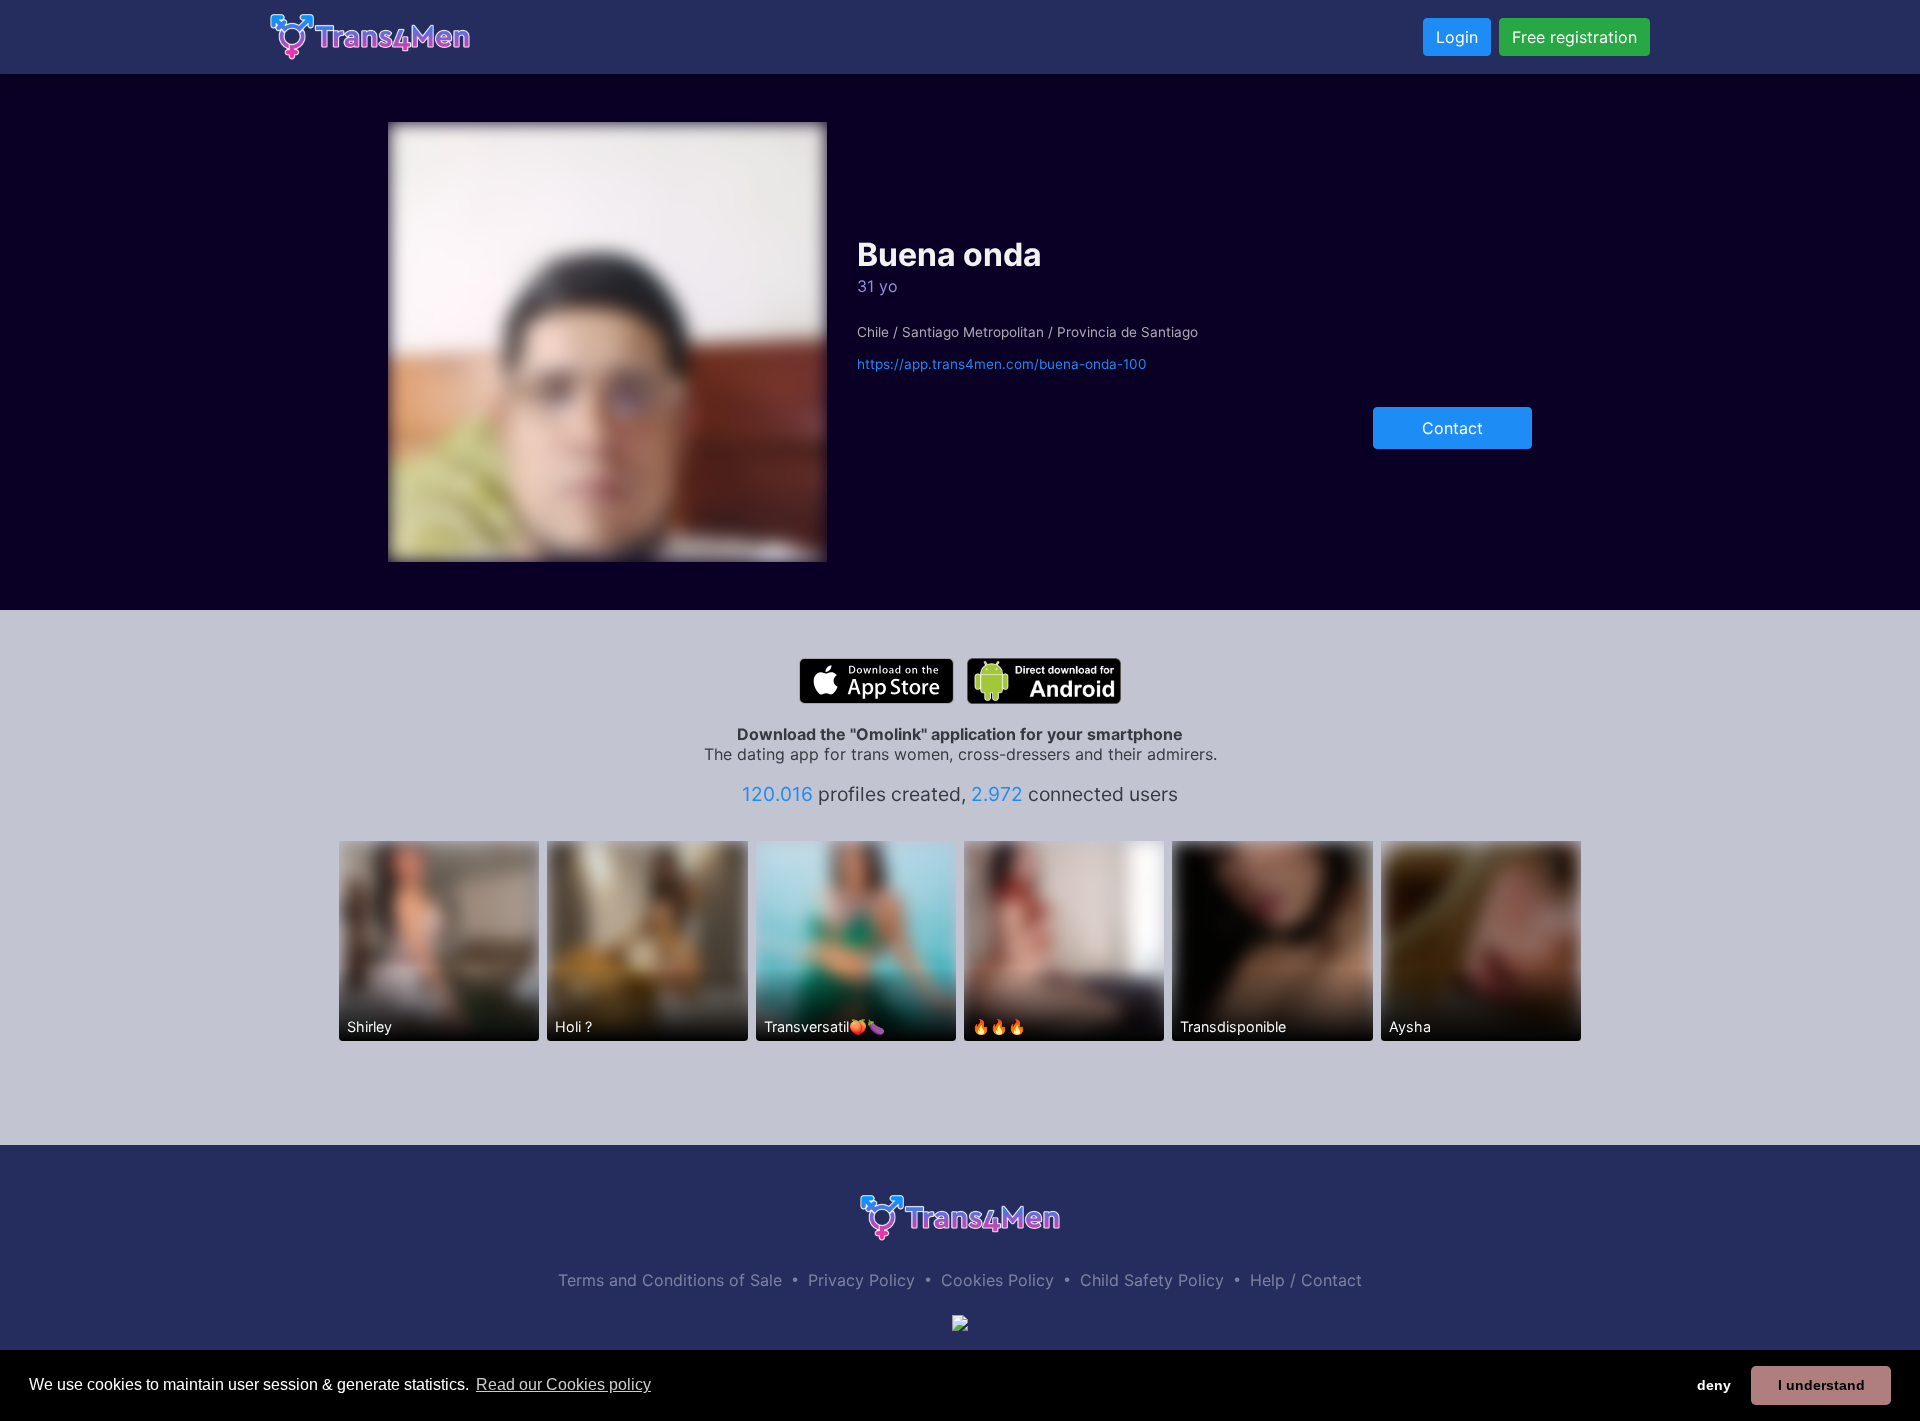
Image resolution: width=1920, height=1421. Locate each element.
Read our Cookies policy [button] (563, 1384)
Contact (1452, 428)
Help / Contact (1306, 1280)
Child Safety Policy (1152, 1280)
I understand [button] (1821, 1385)
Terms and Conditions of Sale (670, 1280)
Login (1457, 37)
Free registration (1574, 37)
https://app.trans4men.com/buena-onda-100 (1002, 364)
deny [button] (1714, 1385)
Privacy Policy (861, 1280)
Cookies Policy (997, 1280)
